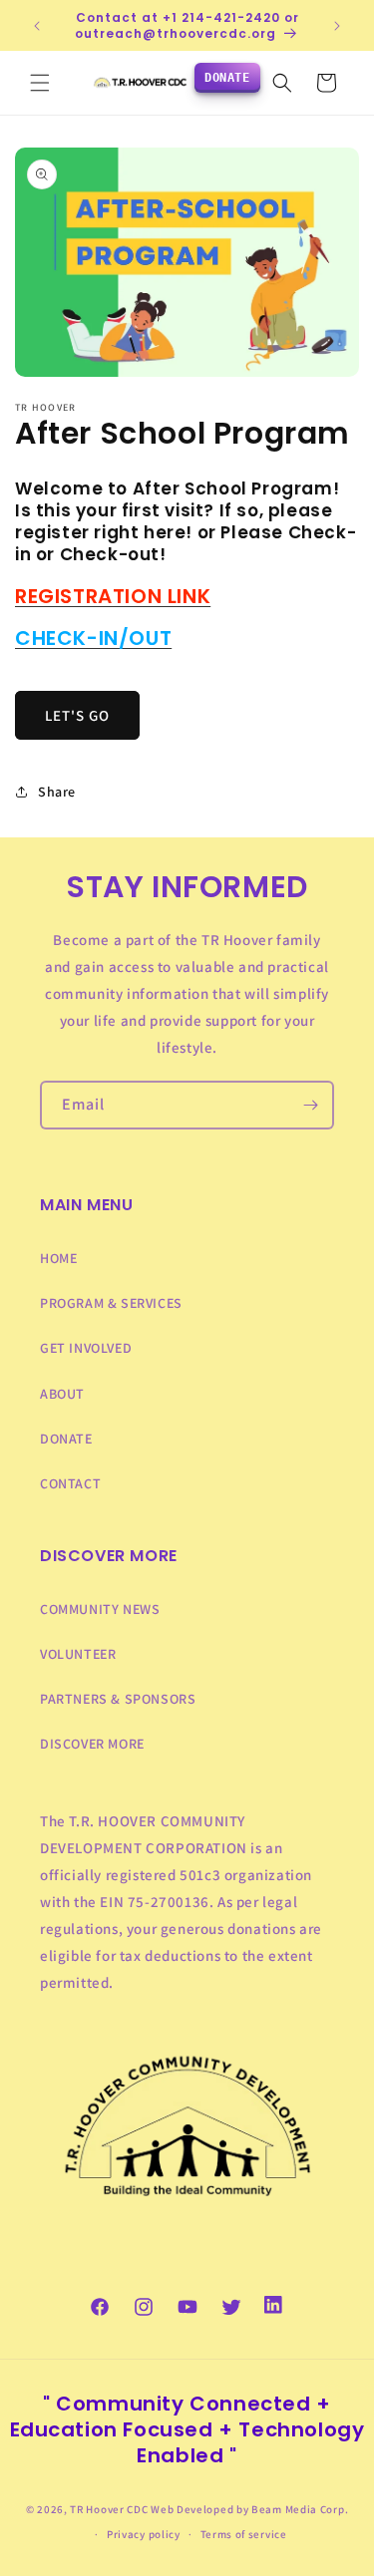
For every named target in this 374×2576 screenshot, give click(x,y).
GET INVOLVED (86, 1348)
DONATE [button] (227, 78)
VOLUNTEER (78, 1654)
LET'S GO (77, 715)
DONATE (66, 1439)
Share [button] (57, 792)
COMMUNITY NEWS (100, 1609)
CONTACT (70, 1483)
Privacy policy (144, 2534)
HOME (58, 1258)
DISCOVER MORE (92, 1744)
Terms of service (244, 2534)
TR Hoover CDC (109, 2509)
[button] (40, 83)
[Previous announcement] (37, 26)
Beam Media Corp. (300, 2509)
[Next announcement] (337, 26)
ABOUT (62, 1394)
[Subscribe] (310, 1105)
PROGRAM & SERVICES (111, 1303)
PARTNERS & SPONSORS (118, 1699)
